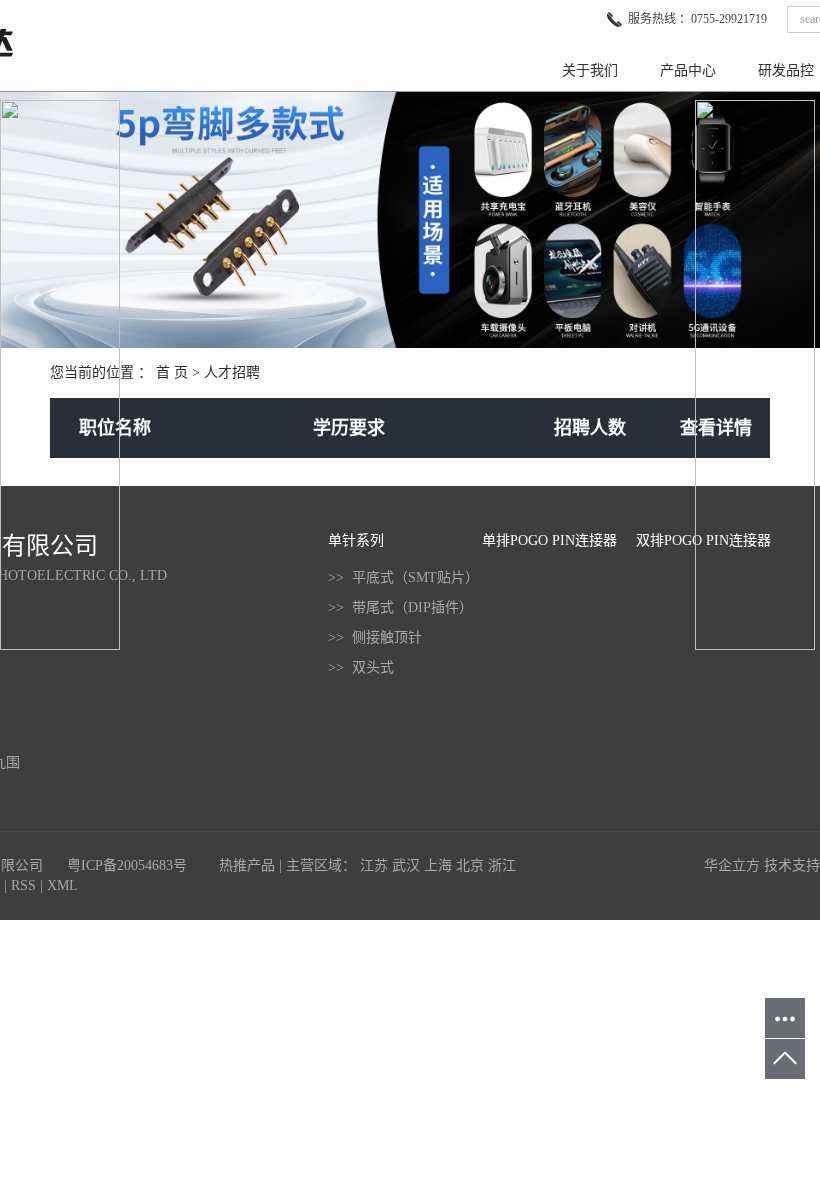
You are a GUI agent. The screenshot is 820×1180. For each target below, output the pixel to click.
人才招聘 (232, 372)
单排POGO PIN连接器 (549, 540)
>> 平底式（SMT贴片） (403, 577)
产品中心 (688, 70)
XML (62, 885)
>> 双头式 (361, 667)
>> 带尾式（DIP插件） (400, 607)
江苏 (374, 865)
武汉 (406, 865)
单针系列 (356, 540)
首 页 (172, 372)
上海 (438, 865)
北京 (470, 865)
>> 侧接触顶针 (375, 637)
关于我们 (590, 70)
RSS (23, 885)
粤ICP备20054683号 (127, 865)
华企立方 (732, 865)
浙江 (502, 865)
